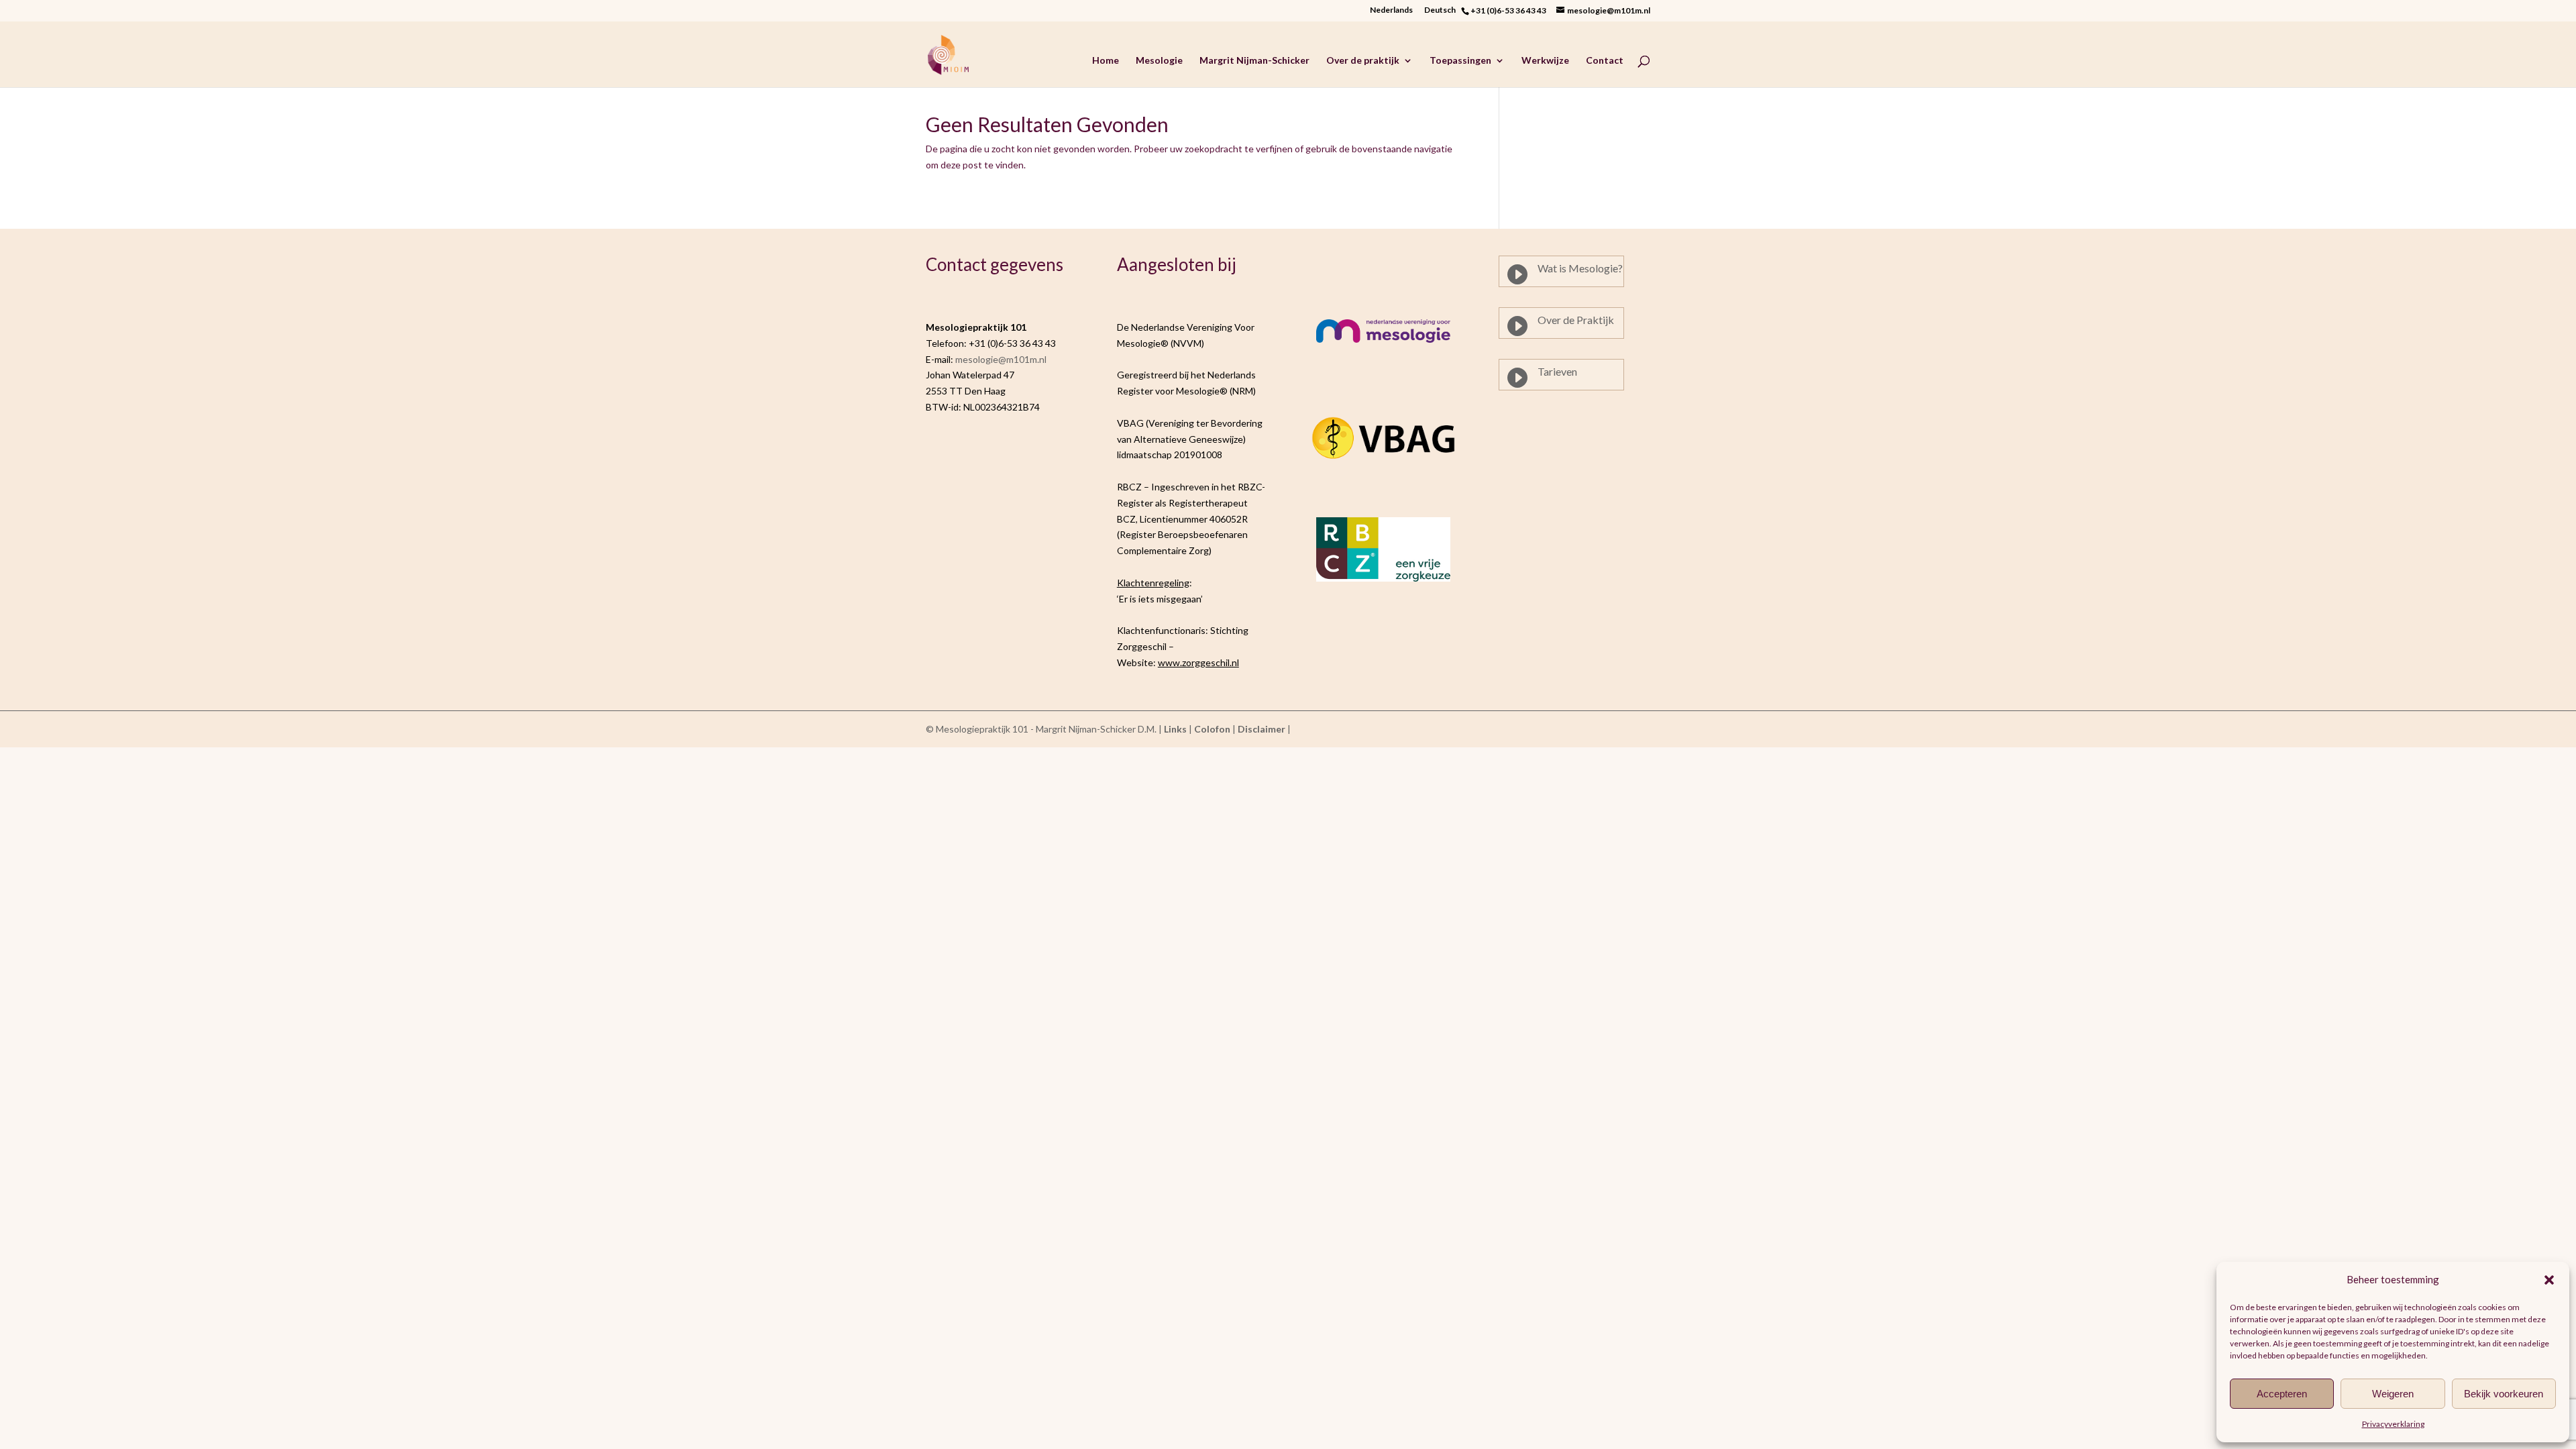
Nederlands (1391, 10)
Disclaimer (1262, 729)
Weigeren (2393, 1394)
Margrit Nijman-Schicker (1254, 61)
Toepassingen (1460, 61)
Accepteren (2282, 1394)
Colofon (1212, 729)
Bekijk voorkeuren (2504, 1394)
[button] (2549, 1280)
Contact (1605, 61)
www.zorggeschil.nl (1198, 662)
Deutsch (1443, 10)
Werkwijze (1545, 61)
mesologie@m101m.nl (1001, 359)
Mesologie (1159, 61)
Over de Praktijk (1576, 320)
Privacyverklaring (2393, 1424)
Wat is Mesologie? (1580, 268)
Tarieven (1557, 371)
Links (1175, 729)
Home (1106, 61)
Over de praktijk (1363, 61)
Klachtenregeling (1153, 583)
